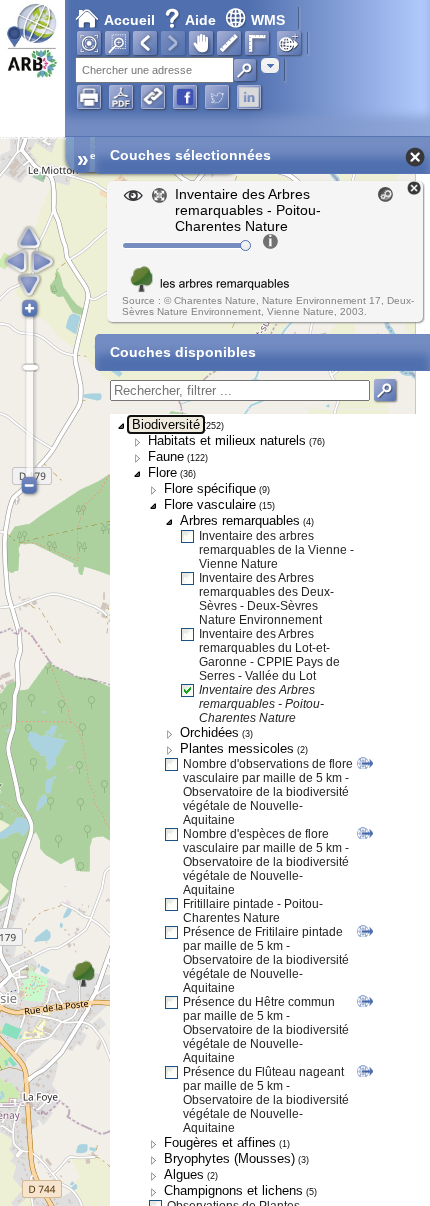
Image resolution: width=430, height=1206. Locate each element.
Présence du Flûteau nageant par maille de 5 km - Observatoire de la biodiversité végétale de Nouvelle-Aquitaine (266, 1100)
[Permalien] (153, 97)
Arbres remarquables (240, 520)
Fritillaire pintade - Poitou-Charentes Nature (253, 911)
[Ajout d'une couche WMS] (289, 43)
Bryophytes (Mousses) (229, 1158)
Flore (162, 472)
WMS (268, 20)
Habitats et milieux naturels (227, 440)
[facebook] (185, 97)
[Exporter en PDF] (121, 97)
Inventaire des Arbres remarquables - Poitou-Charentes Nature (261, 704)
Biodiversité (166, 424)
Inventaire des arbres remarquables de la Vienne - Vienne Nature (276, 550)
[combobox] (270, 65)
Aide (192, 20)
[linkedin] (249, 97)
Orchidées (209, 732)
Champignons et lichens (233, 1190)
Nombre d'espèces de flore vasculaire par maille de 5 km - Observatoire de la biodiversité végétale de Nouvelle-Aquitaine (266, 862)
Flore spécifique (210, 488)
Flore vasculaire (210, 504)
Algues (184, 1174)
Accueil (129, 20)
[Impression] (89, 97)
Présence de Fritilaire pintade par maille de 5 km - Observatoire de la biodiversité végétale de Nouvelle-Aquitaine (266, 960)
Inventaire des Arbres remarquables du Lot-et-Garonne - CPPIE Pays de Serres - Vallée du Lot (269, 655)
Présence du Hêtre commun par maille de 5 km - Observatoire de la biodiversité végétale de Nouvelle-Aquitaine (266, 1030)
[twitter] (217, 97)
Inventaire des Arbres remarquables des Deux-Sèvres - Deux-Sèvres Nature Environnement (266, 599)
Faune (166, 456)
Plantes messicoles (237, 748)
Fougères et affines (220, 1142)
